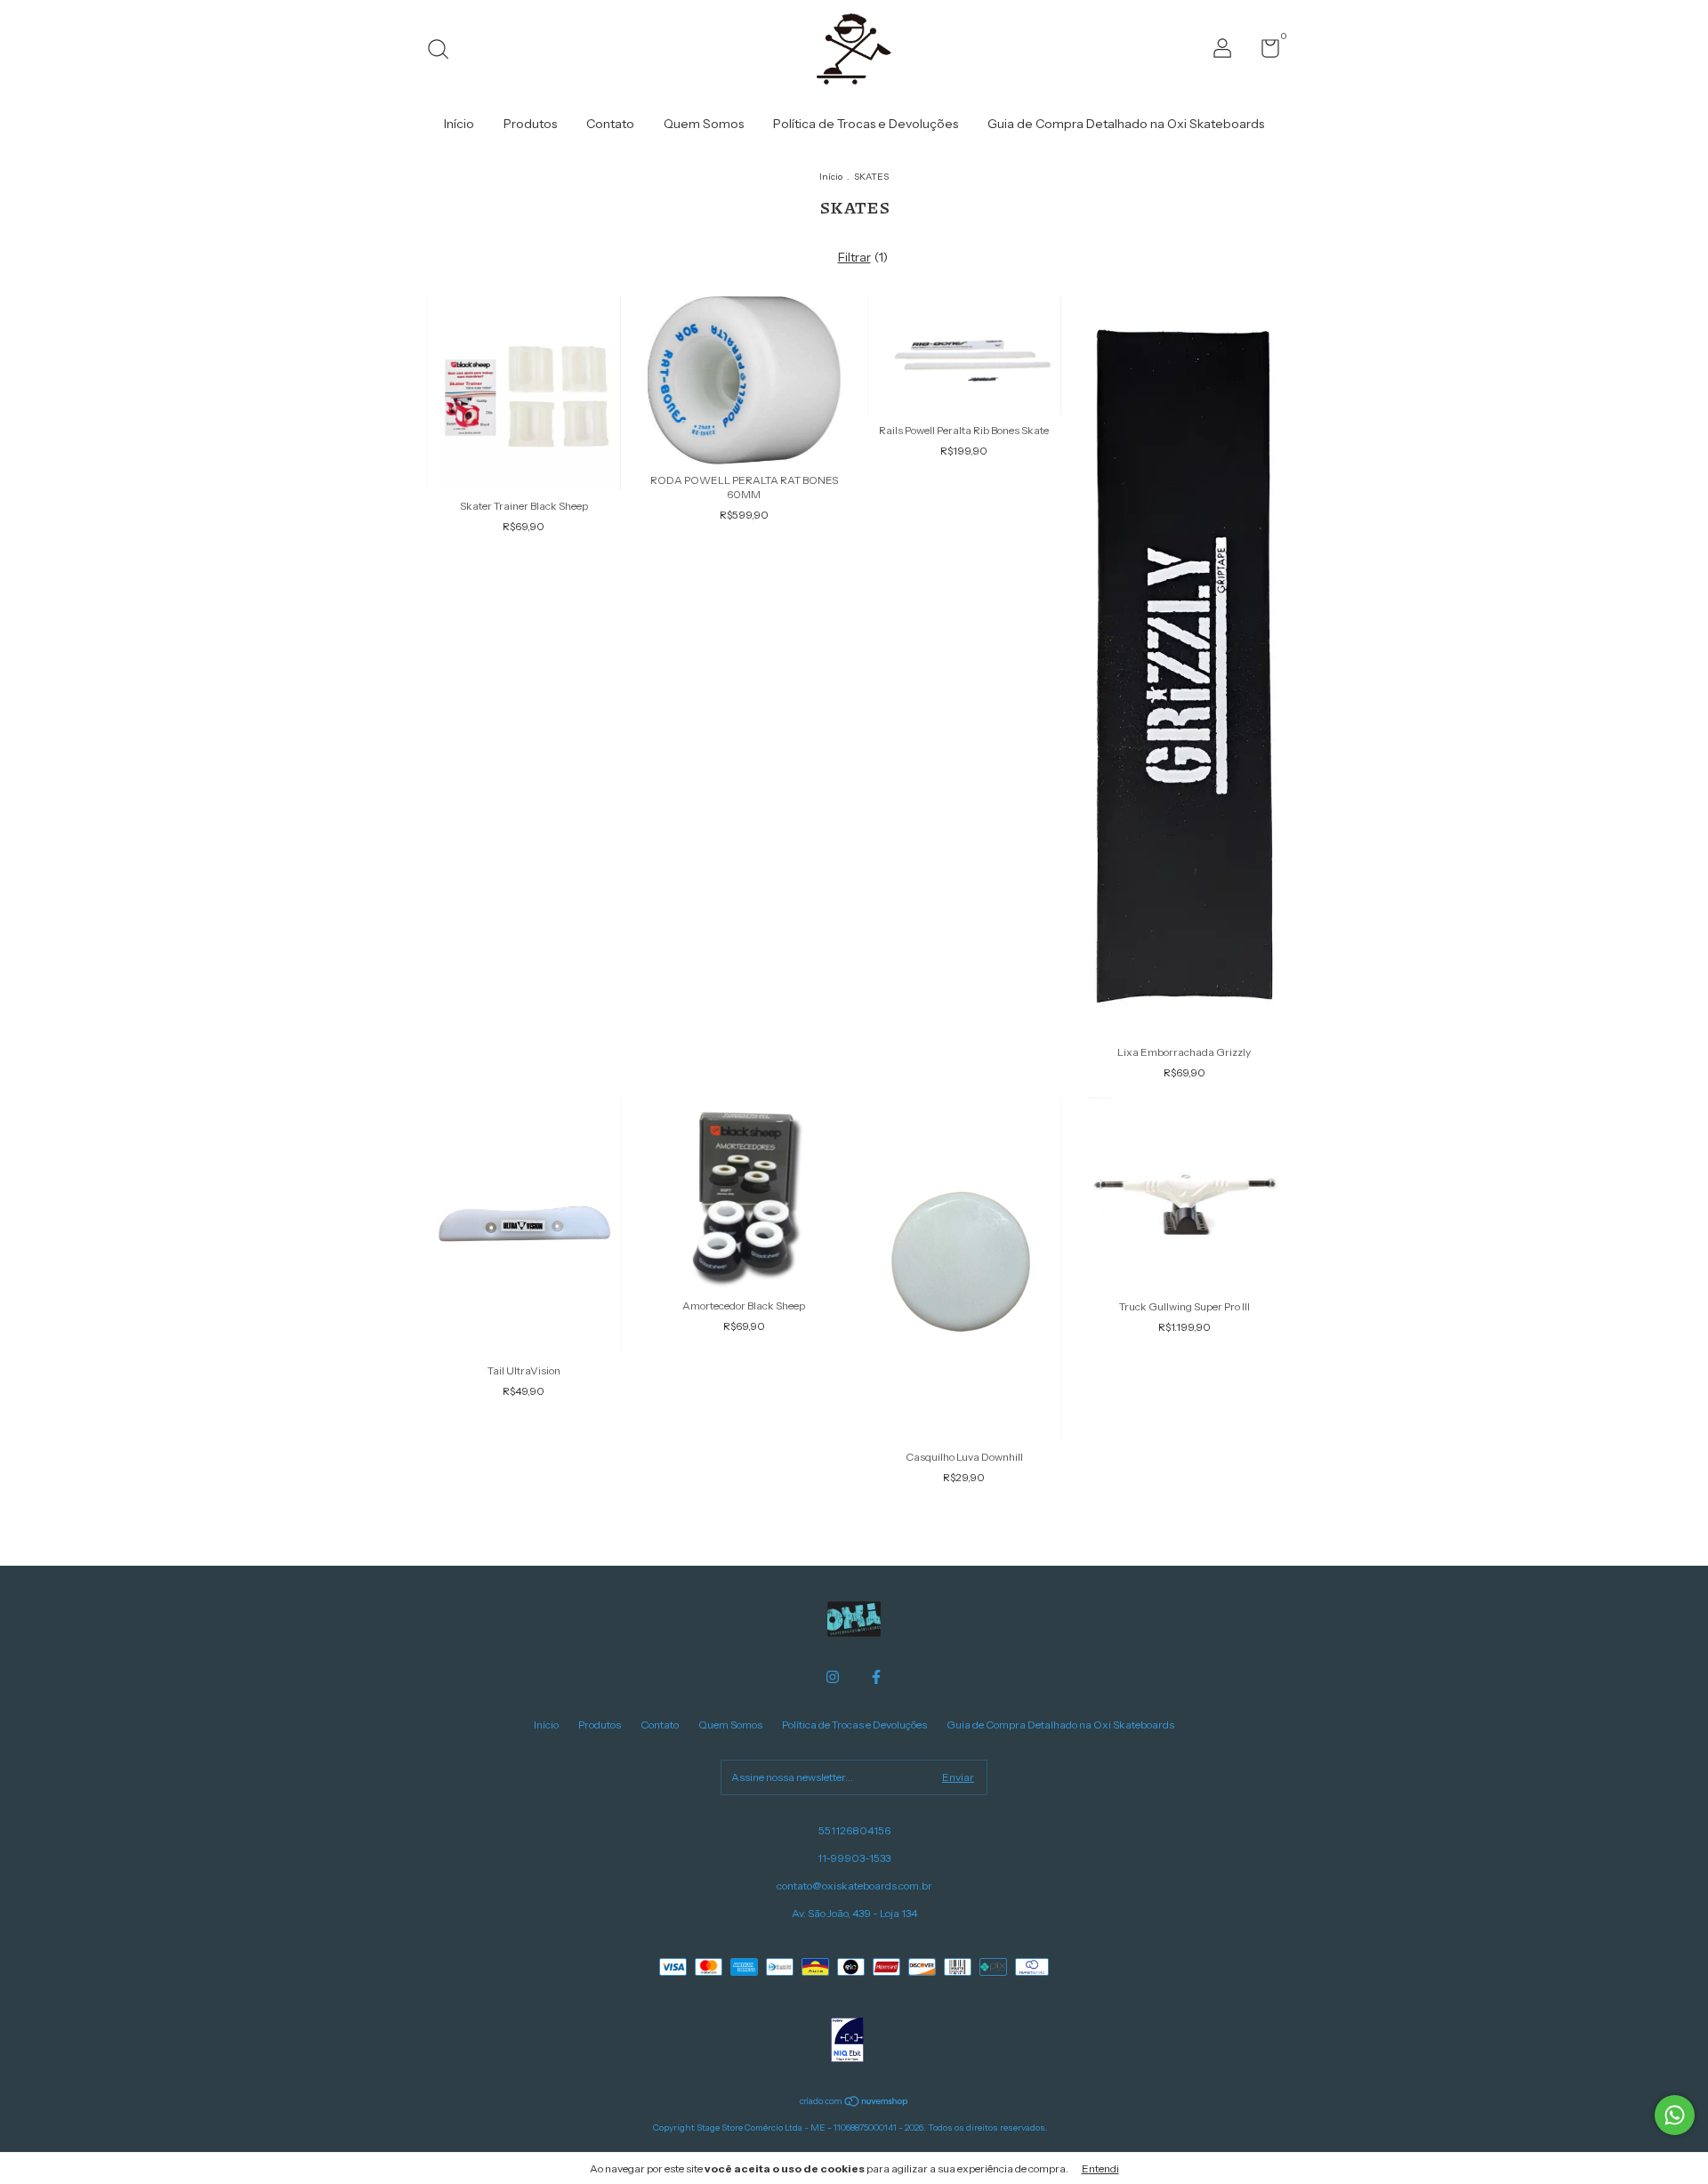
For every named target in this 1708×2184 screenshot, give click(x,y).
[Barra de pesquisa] (444, 51)
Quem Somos (704, 124)
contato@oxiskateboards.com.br (854, 1886)
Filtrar (854, 257)
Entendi (1100, 2168)
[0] (1264, 52)
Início (459, 124)
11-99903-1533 (854, 1858)
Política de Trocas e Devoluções (866, 124)
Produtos (530, 124)
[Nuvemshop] (854, 2103)
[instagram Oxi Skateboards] (833, 1677)
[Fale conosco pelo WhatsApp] (1675, 2115)
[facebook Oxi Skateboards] (876, 1677)
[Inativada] (847, 2042)
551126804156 (854, 1830)
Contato (610, 124)
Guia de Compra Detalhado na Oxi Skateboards (1126, 124)
